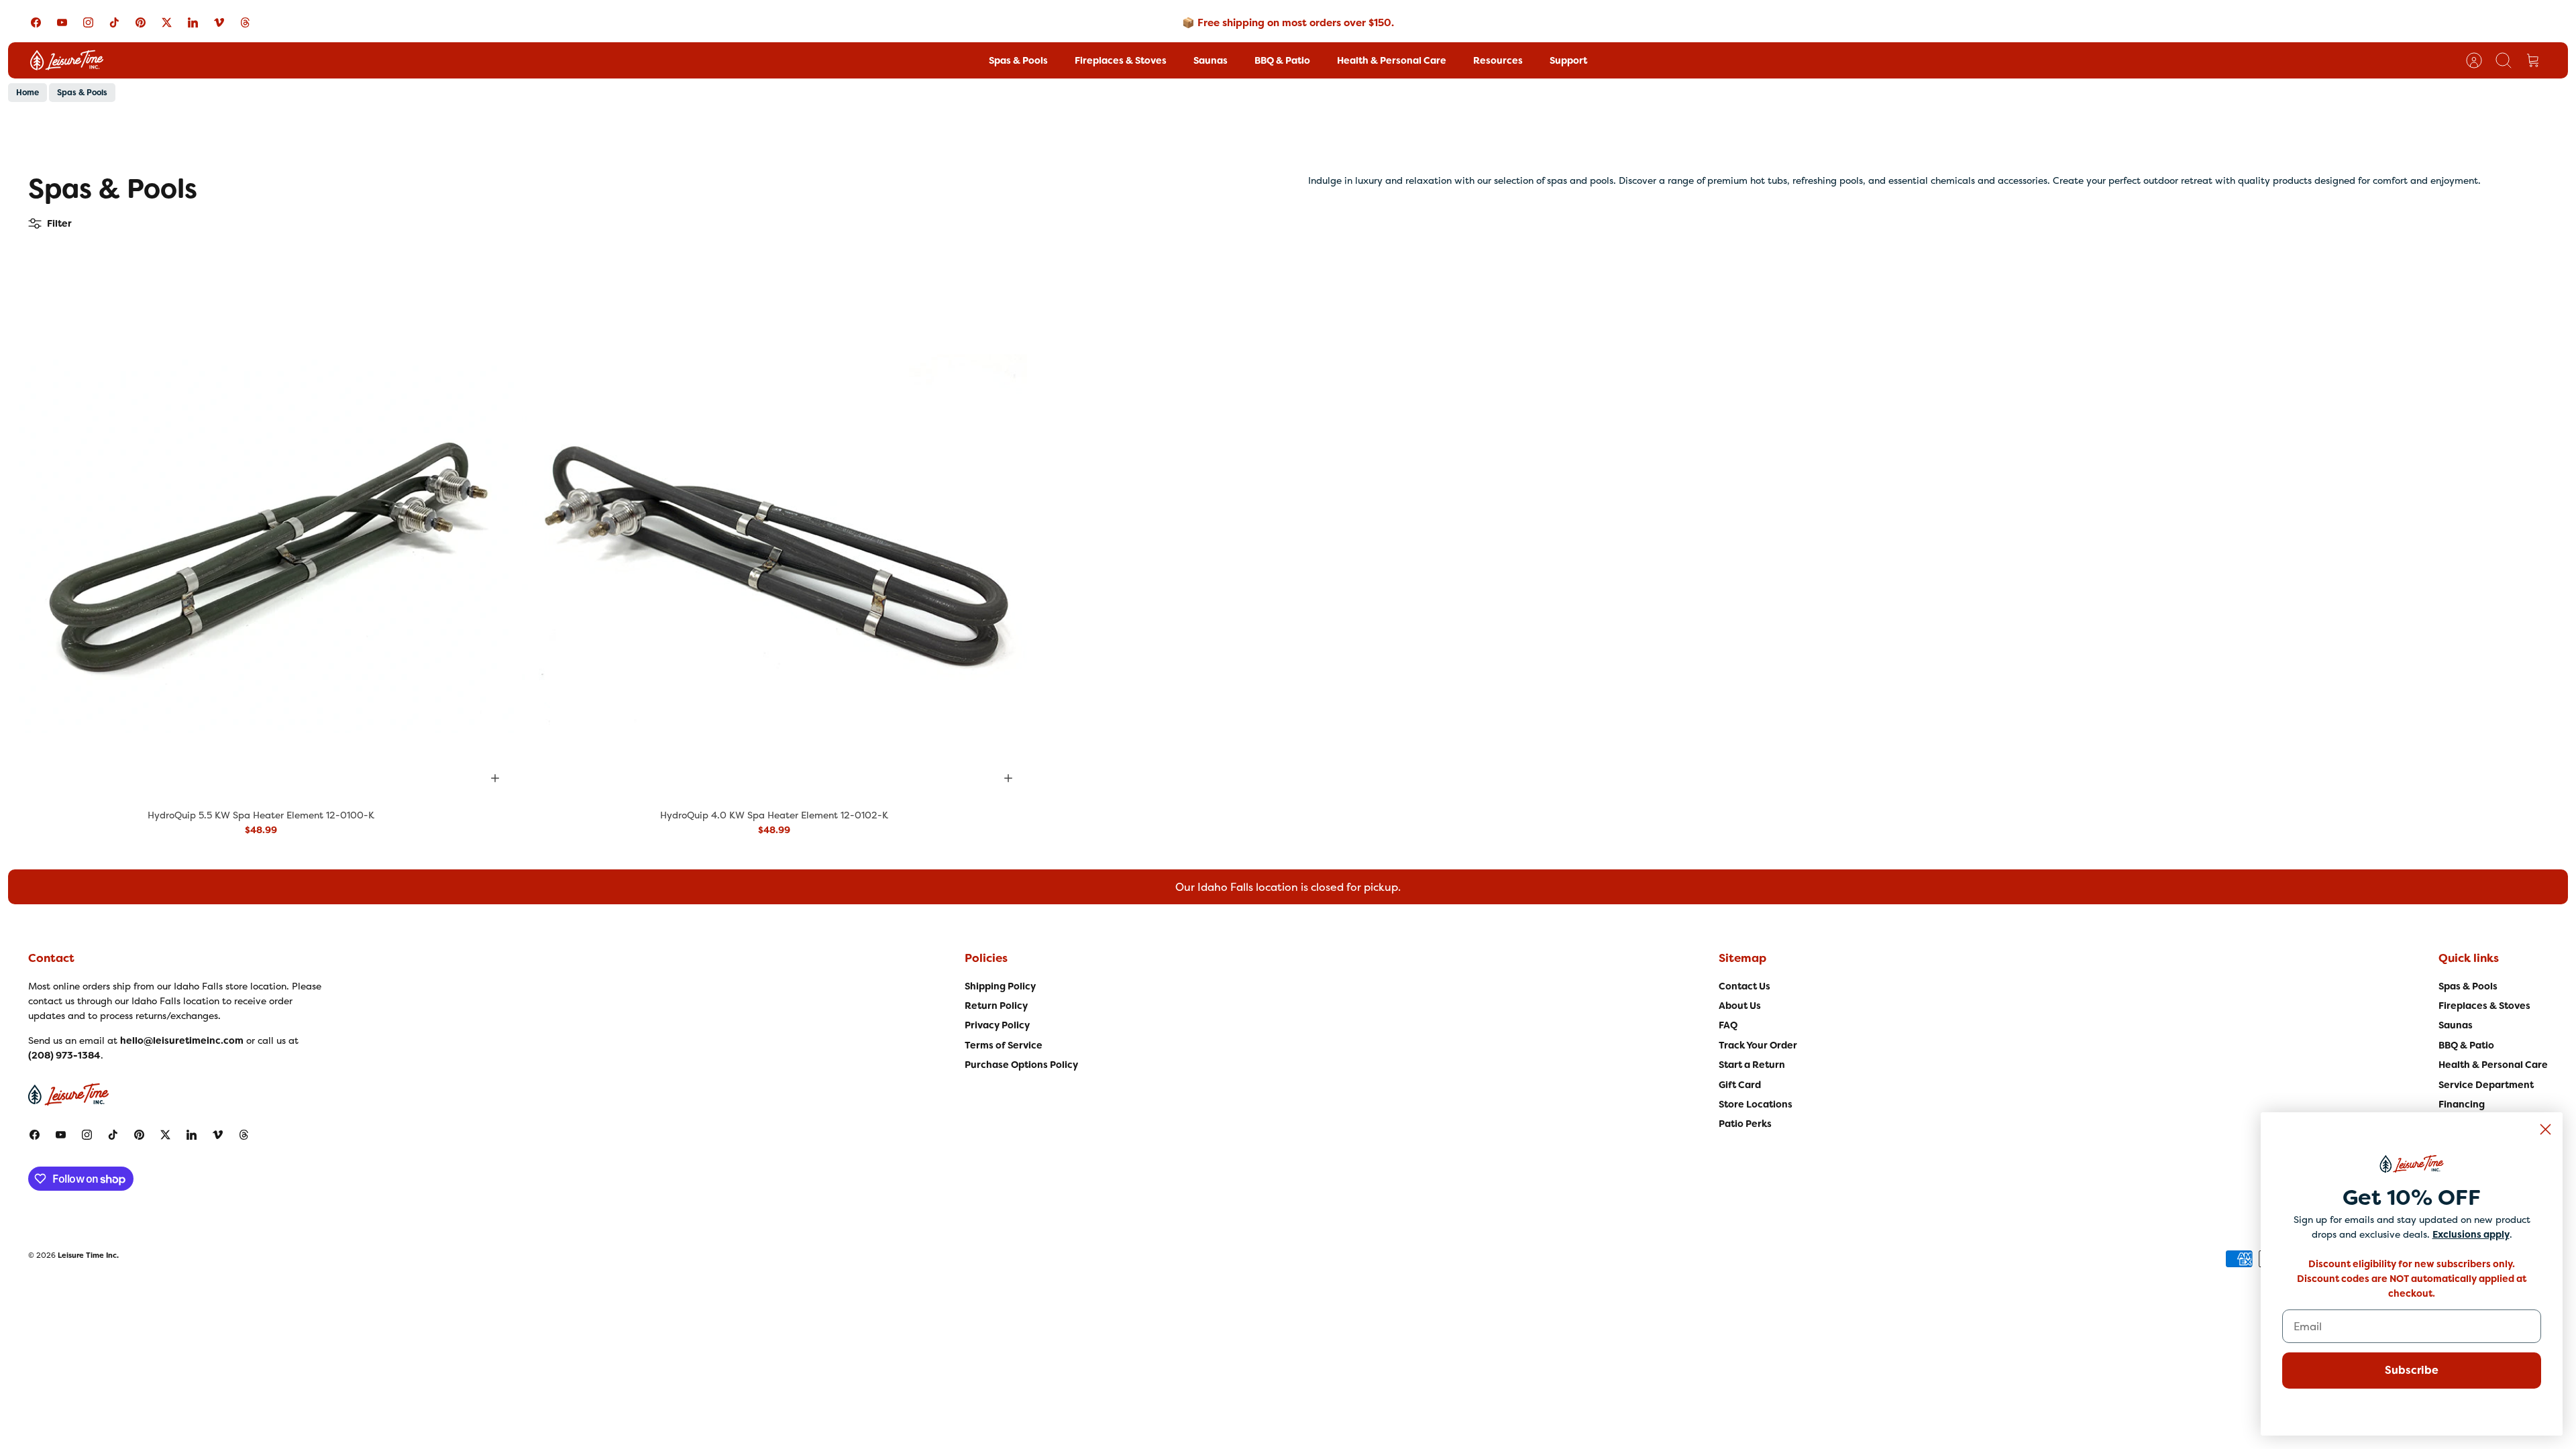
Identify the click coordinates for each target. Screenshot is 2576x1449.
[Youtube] (62, 22)
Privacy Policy (997, 1025)
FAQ (1728, 1025)
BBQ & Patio (1282, 60)
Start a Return (1752, 1065)
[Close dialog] (2545, 1129)
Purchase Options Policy (1021, 1065)
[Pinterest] (141, 22)
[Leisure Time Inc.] (67, 60)
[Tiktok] (114, 22)
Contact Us (1745, 986)
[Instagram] (88, 22)
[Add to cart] (495, 778)
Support (1568, 60)
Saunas (1211, 60)
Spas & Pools (1018, 60)
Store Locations (1756, 1104)
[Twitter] (167, 22)
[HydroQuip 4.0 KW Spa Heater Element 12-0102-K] (775, 544)
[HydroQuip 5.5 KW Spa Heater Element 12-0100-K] (261, 544)
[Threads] (245, 22)
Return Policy (996, 1006)
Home (28, 93)
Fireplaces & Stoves (1121, 60)
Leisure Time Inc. (88, 1255)
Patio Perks (1745, 1124)
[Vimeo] (219, 22)
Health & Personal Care (1392, 60)
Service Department (2486, 1085)
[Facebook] (36, 22)
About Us (1740, 1006)
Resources (1498, 60)
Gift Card (1740, 1085)
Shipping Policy (1000, 986)
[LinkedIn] (193, 22)
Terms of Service (1004, 1045)
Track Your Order (1758, 1045)
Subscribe (2412, 1370)
